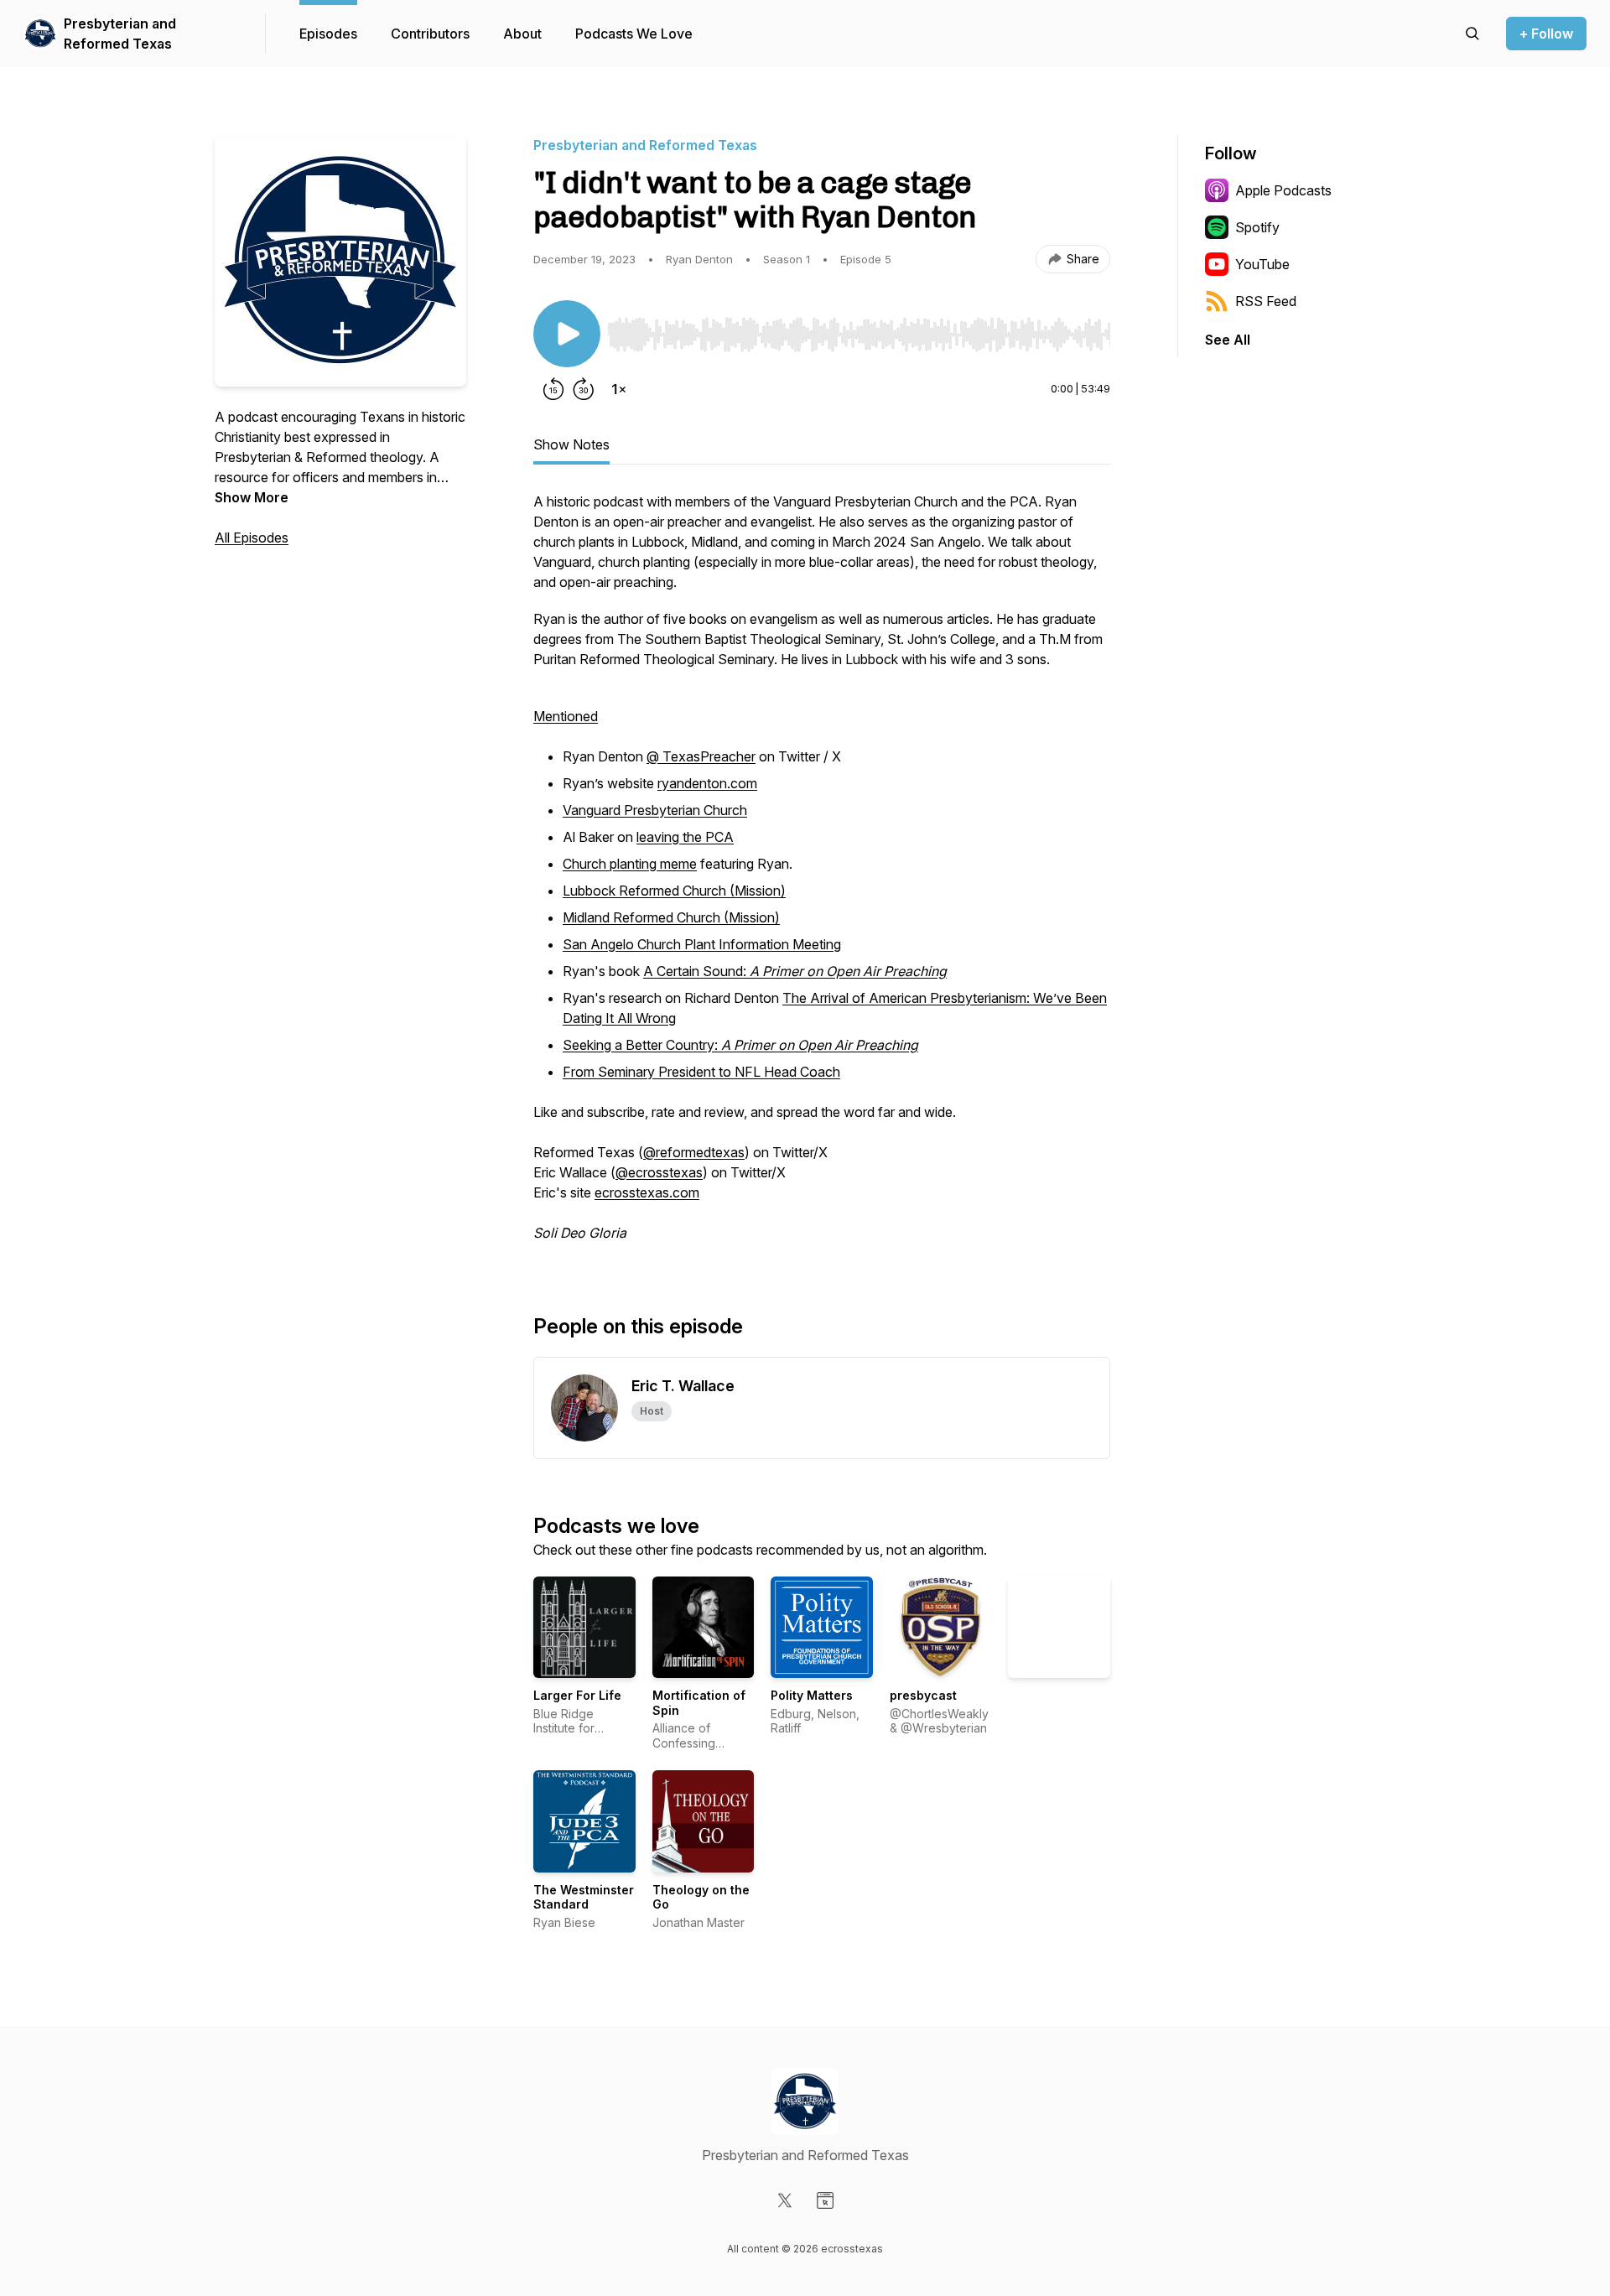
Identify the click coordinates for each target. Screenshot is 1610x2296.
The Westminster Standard (584, 1897)
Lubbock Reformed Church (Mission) (674, 891)
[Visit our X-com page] (785, 2200)
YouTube (1262, 264)
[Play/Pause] (567, 334)
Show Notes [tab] (571, 444)
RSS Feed (1266, 301)
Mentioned (566, 716)
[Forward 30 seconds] (584, 389)
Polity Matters (812, 1695)
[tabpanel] (822, 875)
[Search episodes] (1472, 34)
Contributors (430, 34)
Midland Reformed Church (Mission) (671, 917)
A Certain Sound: (795, 971)
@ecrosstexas (659, 1172)
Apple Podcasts (1283, 190)
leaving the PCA (685, 837)
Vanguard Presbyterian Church (655, 810)
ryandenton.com (707, 783)
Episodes (328, 34)
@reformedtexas (694, 1152)
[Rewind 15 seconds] (553, 389)
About (522, 34)
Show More (252, 497)
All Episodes (252, 538)
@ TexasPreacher (701, 756)
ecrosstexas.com (647, 1192)
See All (1228, 340)
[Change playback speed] (619, 389)
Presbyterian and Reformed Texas (120, 34)
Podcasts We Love (634, 34)
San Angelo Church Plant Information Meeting (702, 944)
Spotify (1257, 227)
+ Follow (1546, 34)
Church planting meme (630, 864)
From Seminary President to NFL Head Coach (701, 1072)
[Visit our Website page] (825, 2200)
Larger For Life (577, 1695)
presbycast (923, 1695)
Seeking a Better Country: (740, 1045)
